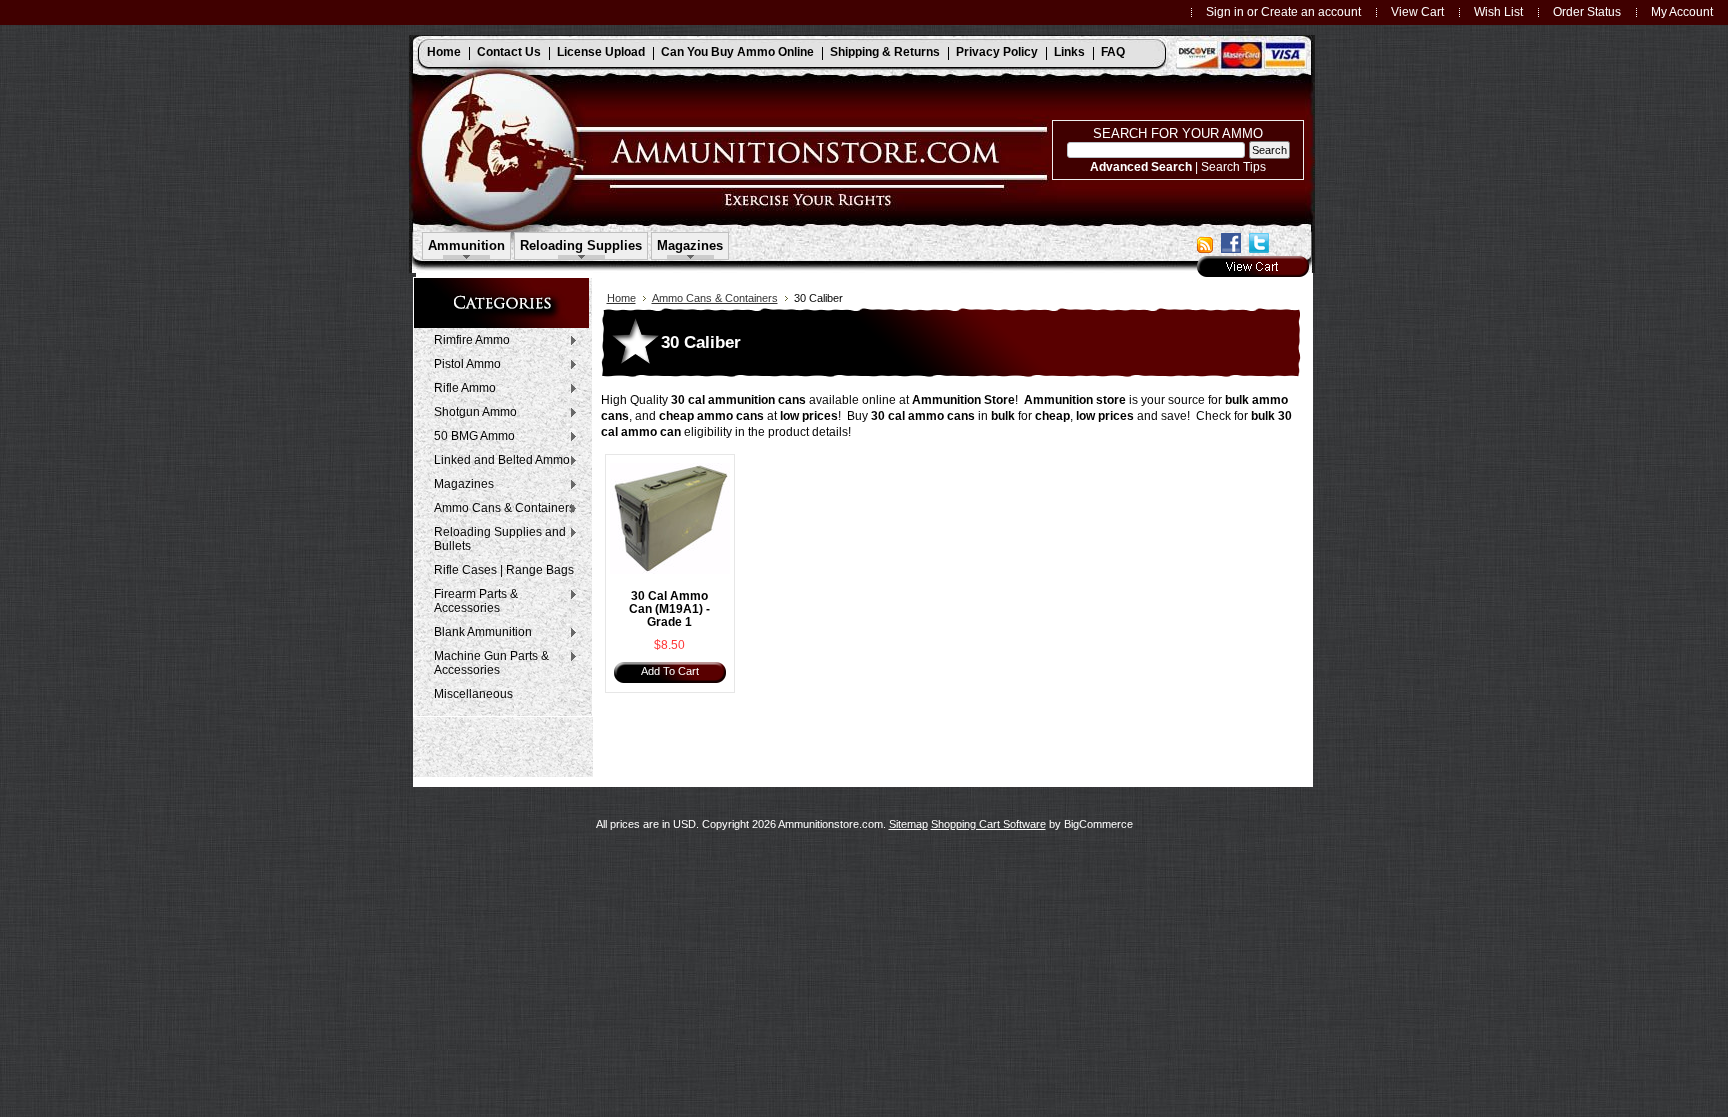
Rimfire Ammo (467, 341)
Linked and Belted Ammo (497, 461)
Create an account (1311, 11)
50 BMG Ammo (469, 437)
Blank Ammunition (478, 633)
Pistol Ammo (462, 365)
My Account (1682, 11)
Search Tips (1233, 166)
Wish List (1498, 11)
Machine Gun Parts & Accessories (486, 663)
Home (621, 298)
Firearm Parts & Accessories (471, 601)
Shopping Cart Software (988, 824)
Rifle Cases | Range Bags (504, 570)
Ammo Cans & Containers (499, 509)
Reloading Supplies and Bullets (495, 539)
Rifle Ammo (460, 389)
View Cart (1417, 11)
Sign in (1225, 11)
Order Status (1587, 11)
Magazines (459, 485)
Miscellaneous (473, 694)
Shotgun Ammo (470, 413)
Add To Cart (670, 671)
